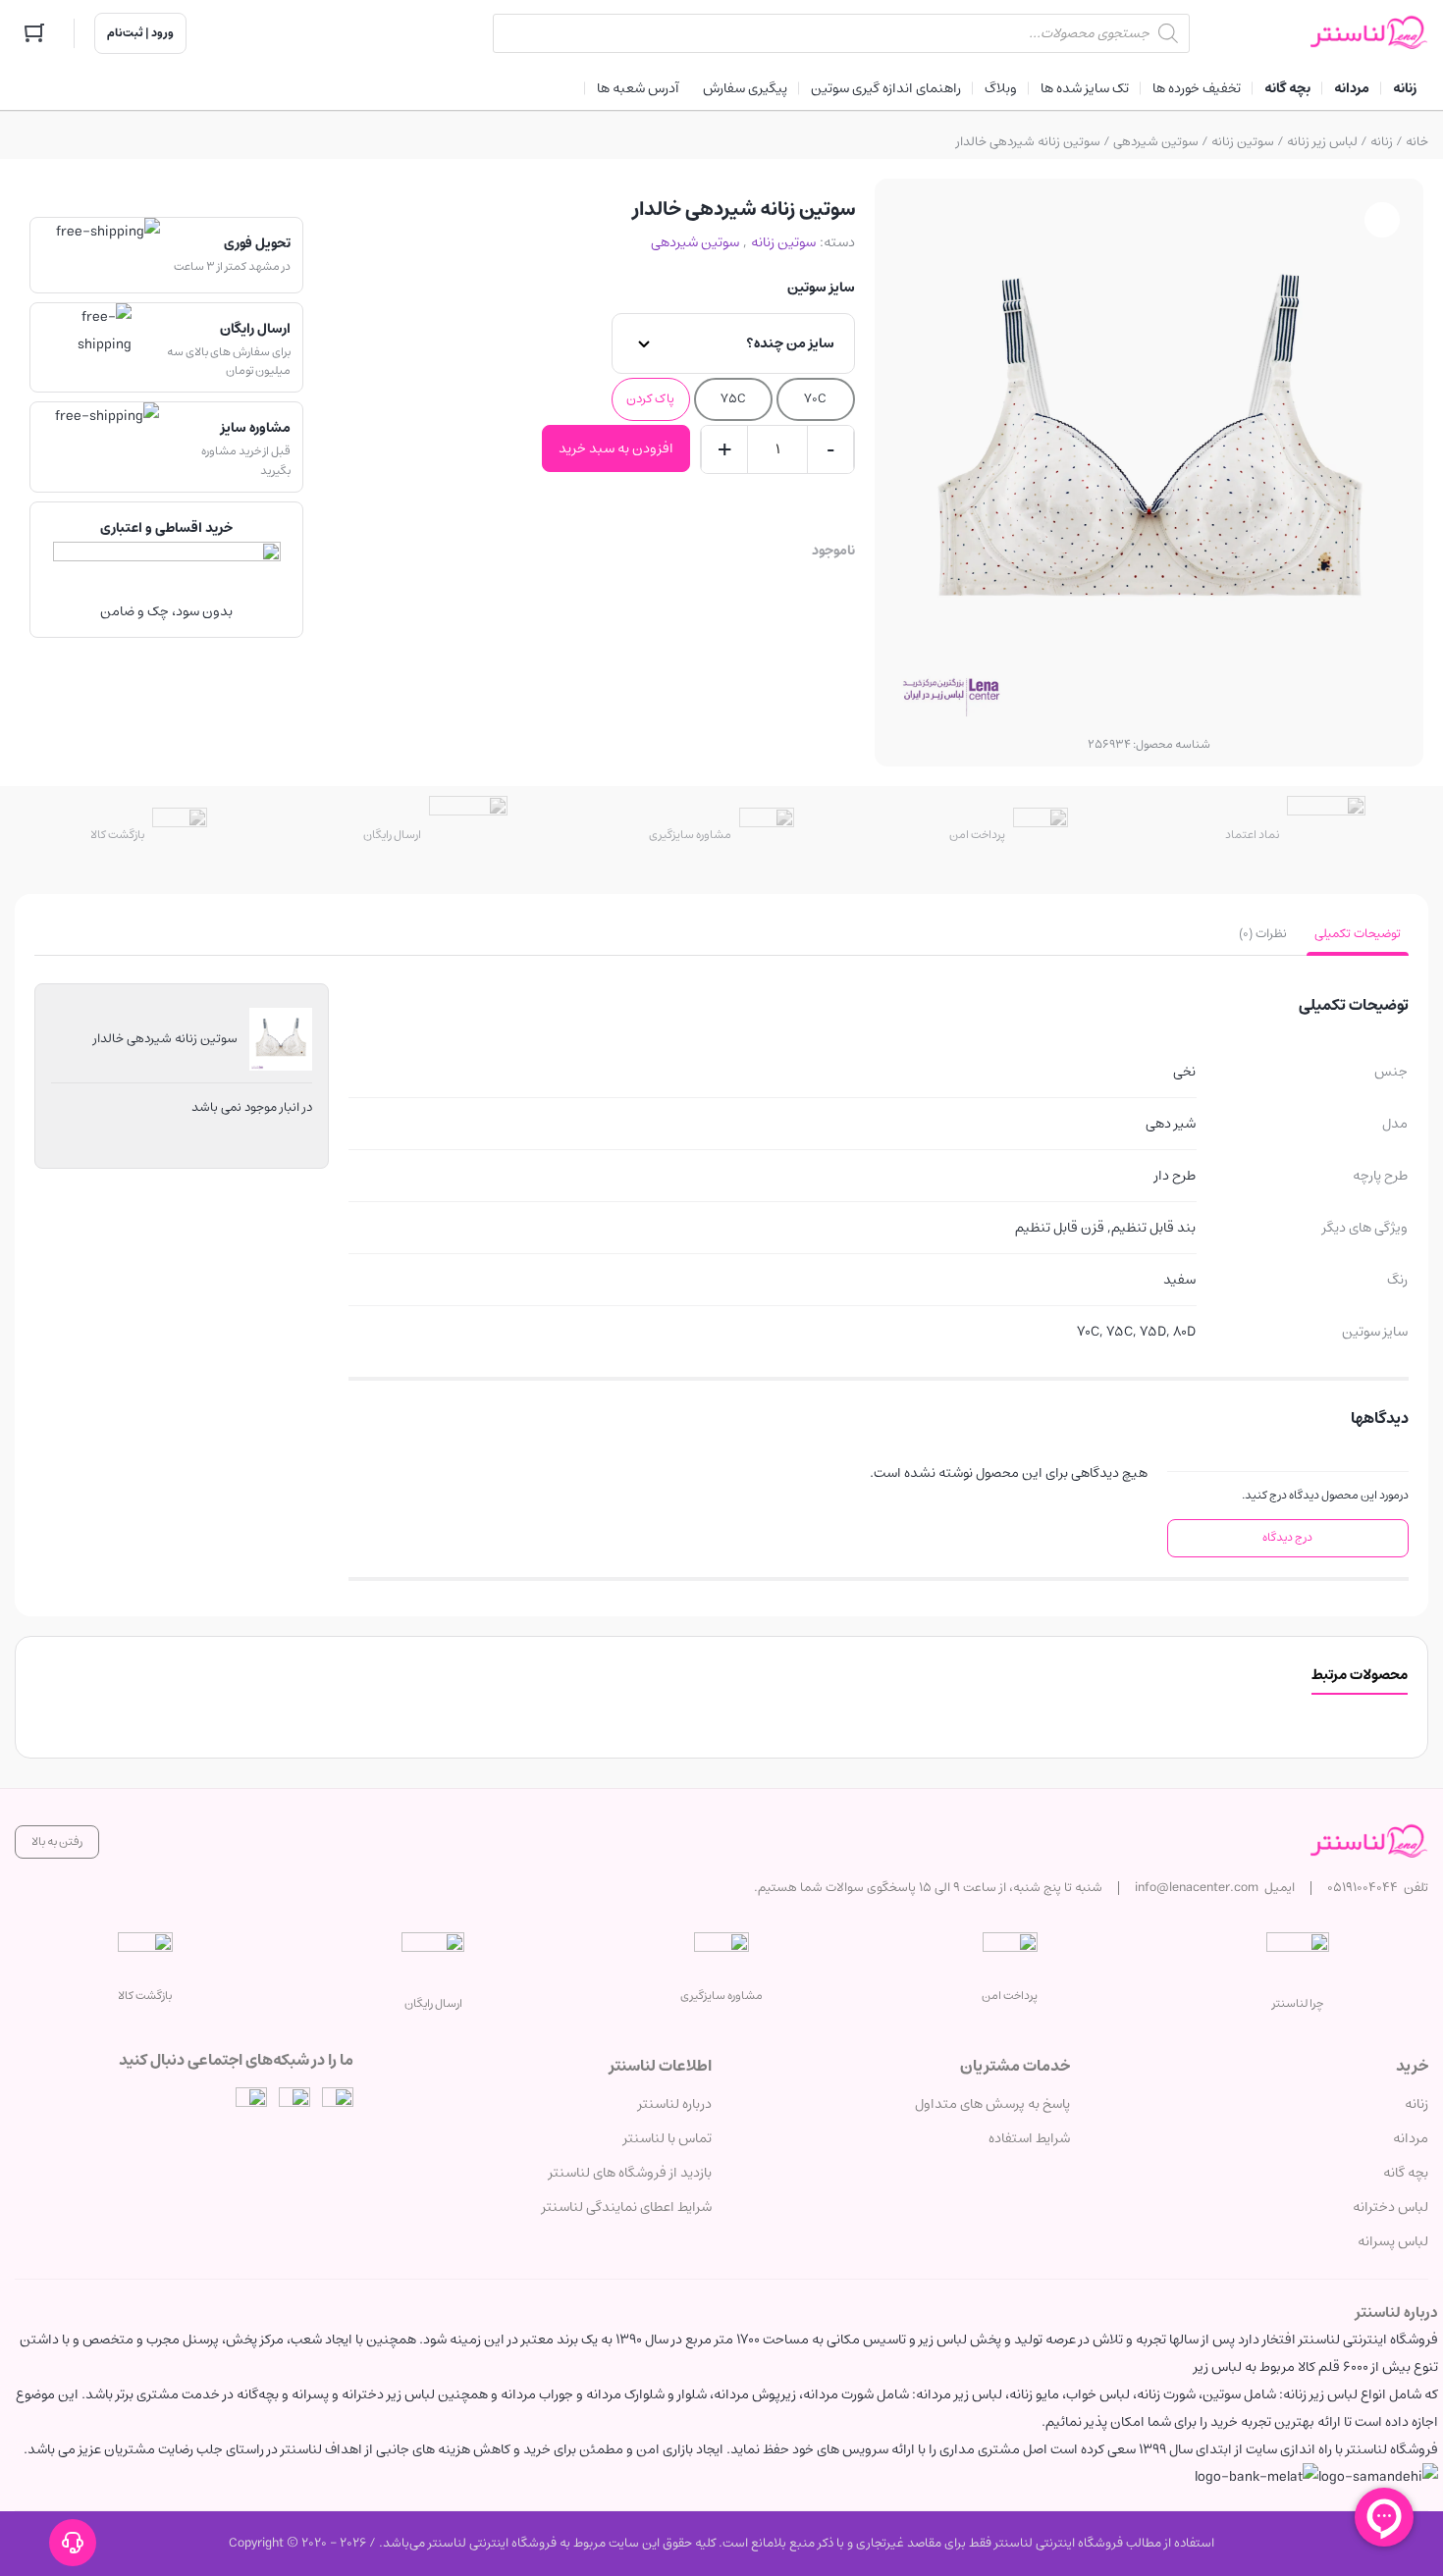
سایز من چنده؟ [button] (790, 343)
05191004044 (1363, 1888)
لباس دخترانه (1390, 2207)
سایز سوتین (821, 288)
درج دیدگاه (1287, 1537)
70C (815, 399)
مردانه (1411, 2138)
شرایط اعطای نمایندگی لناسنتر (627, 2207)
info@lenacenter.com (1197, 1888)
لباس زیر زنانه (1322, 142)
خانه (1417, 142)
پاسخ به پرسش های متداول (992, 2104)
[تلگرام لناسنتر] (294, 2103)
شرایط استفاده (1029, 2138)
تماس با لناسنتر (668, 2138)
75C (733, 399)
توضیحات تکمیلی (1358, 934)
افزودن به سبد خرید (616, 448)
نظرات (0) (1263, 934)
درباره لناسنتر (675, 2104)
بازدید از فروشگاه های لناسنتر (630, 2173)
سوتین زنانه (1243, 142)
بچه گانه (1406, 2173)
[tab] (1358, 934)
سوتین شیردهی (1156, 142)
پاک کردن (650, 399)
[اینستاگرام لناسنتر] (338, 2103)
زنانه (1382, 142)
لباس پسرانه (1393, 2241)
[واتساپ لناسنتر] (251, 2103)
